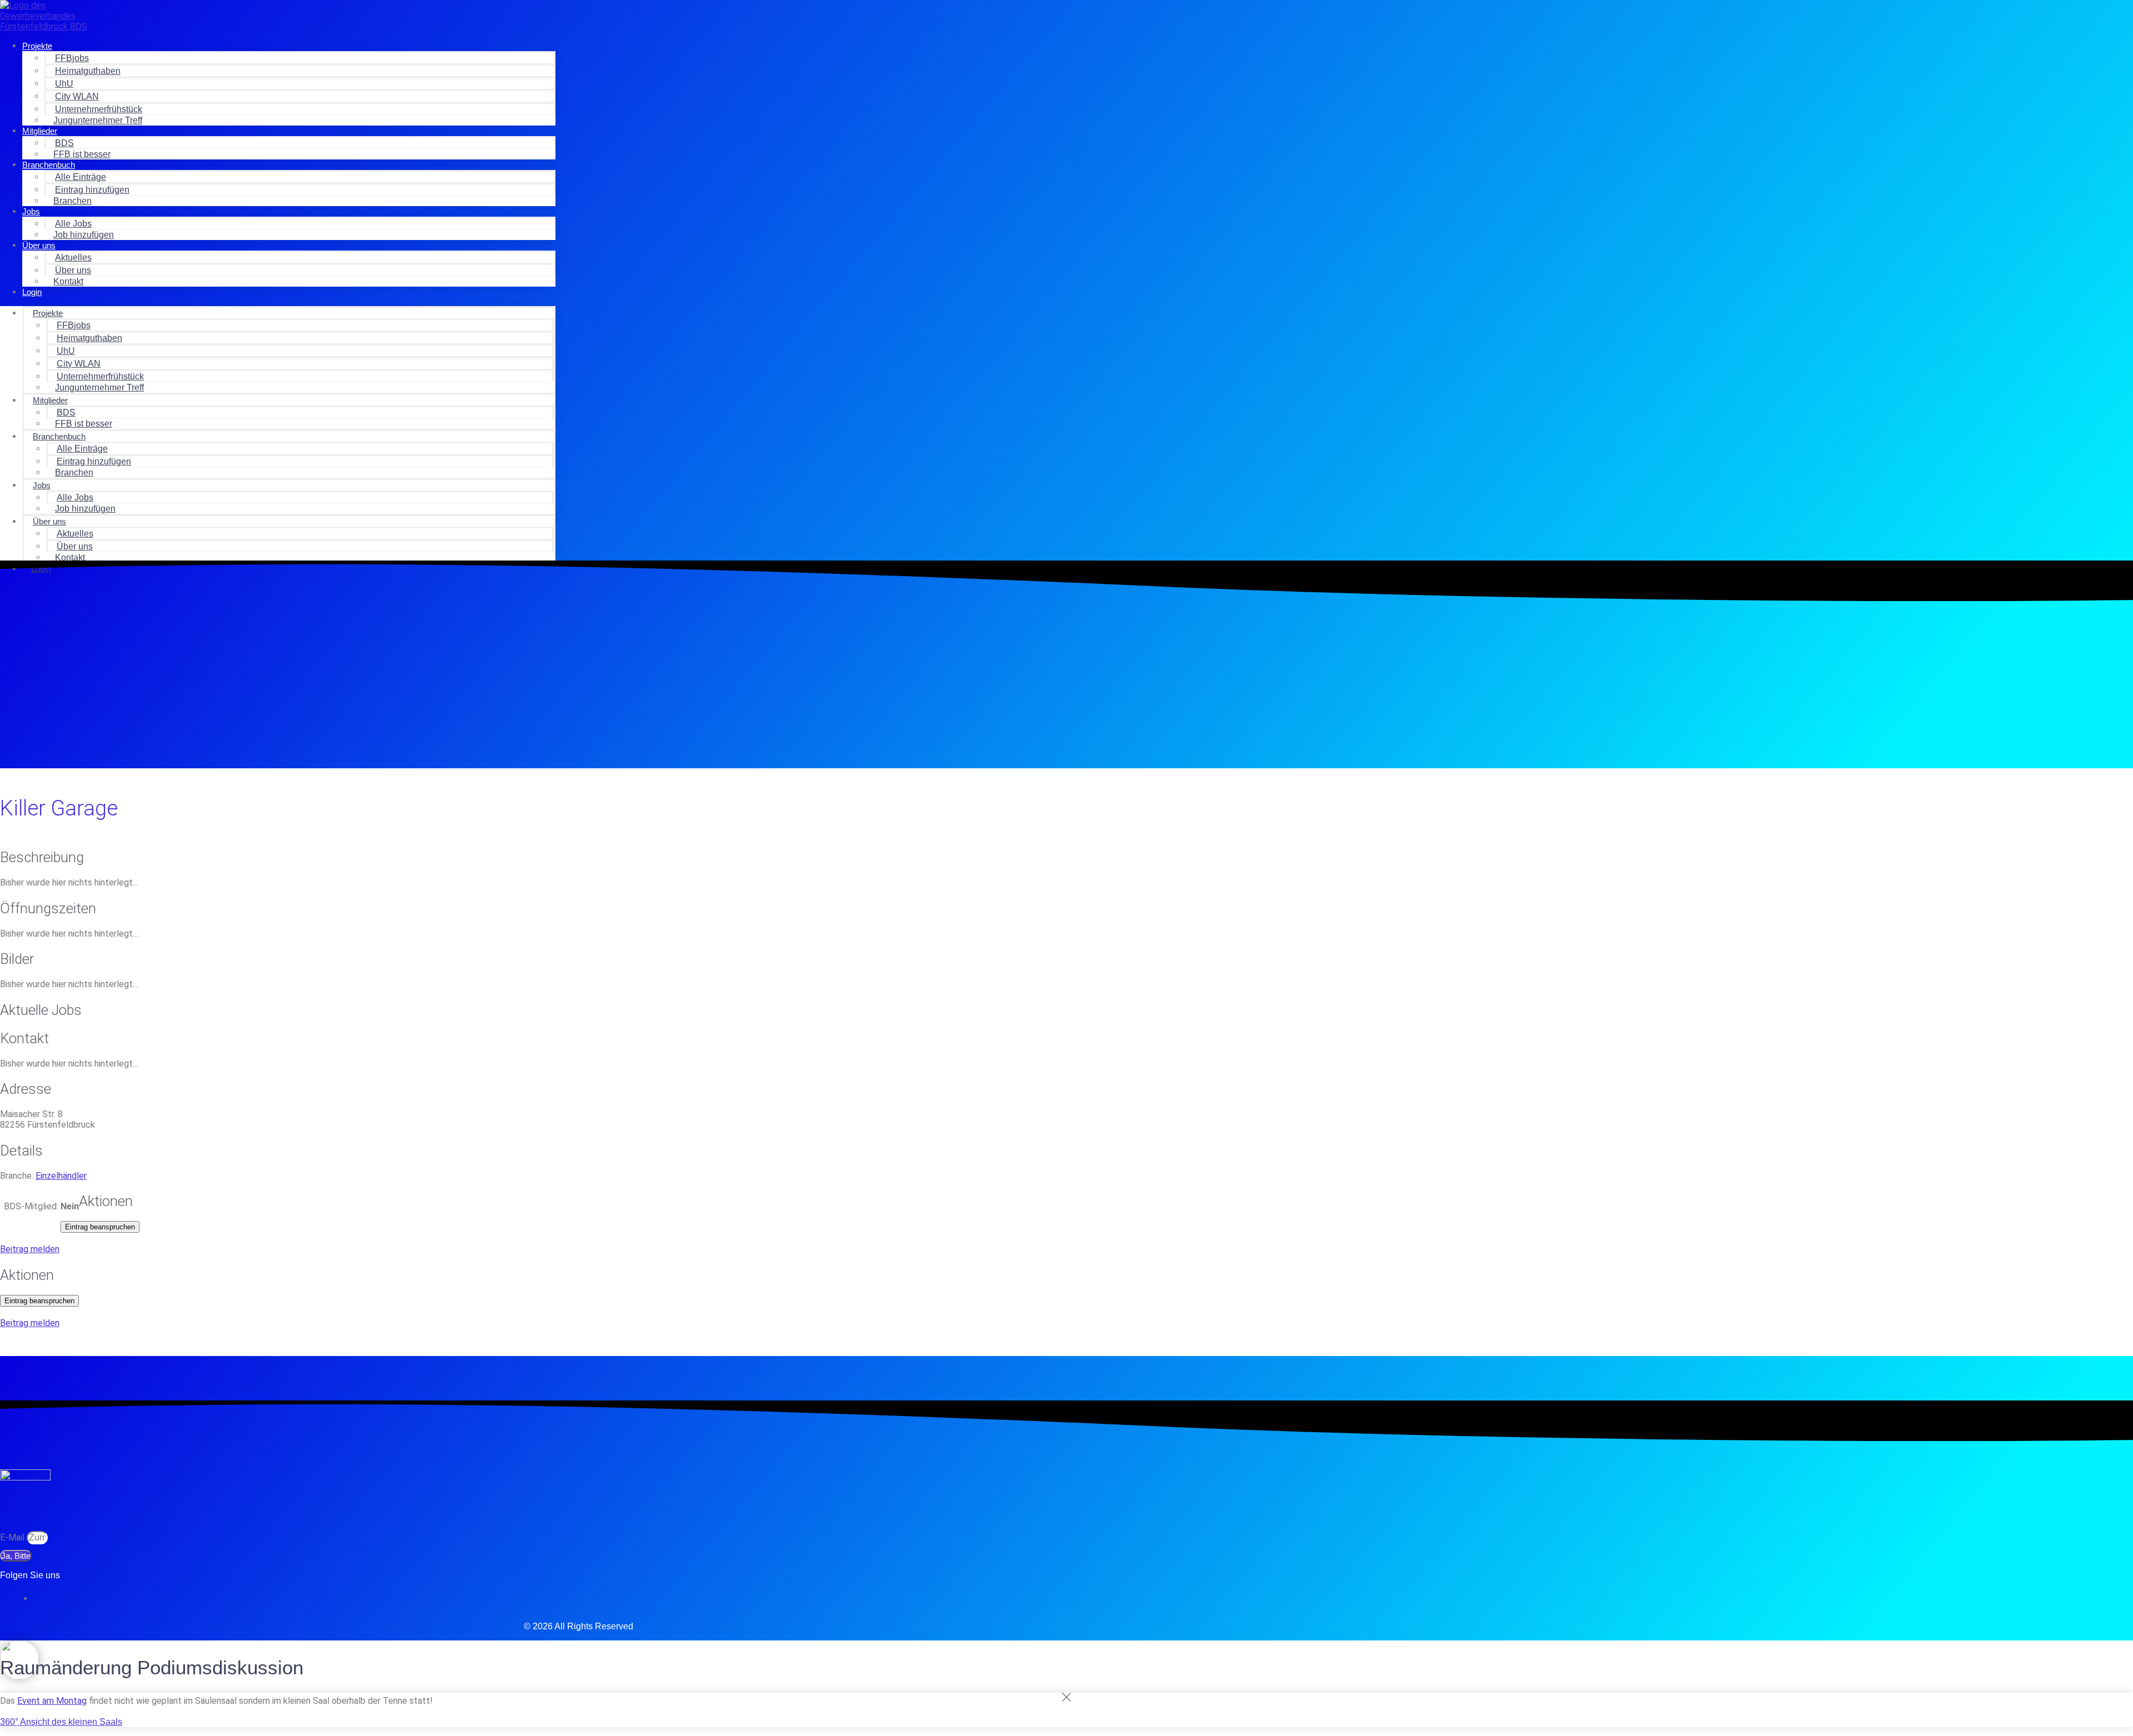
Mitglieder (40, 131)
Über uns (39, 245)
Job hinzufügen (84, 235)
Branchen (72, 201)
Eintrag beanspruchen (100, 1227)
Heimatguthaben (88, 71)
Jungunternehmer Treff (98, 120)
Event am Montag (52, 1701)
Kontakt (68, 281)
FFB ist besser (82, 154)
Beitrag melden (30, 1249)
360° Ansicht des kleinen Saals (61, 1722)
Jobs (31, 211)
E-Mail (13, 1537)
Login (32, 292)
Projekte (37, 46)
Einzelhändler (61, 1176)
